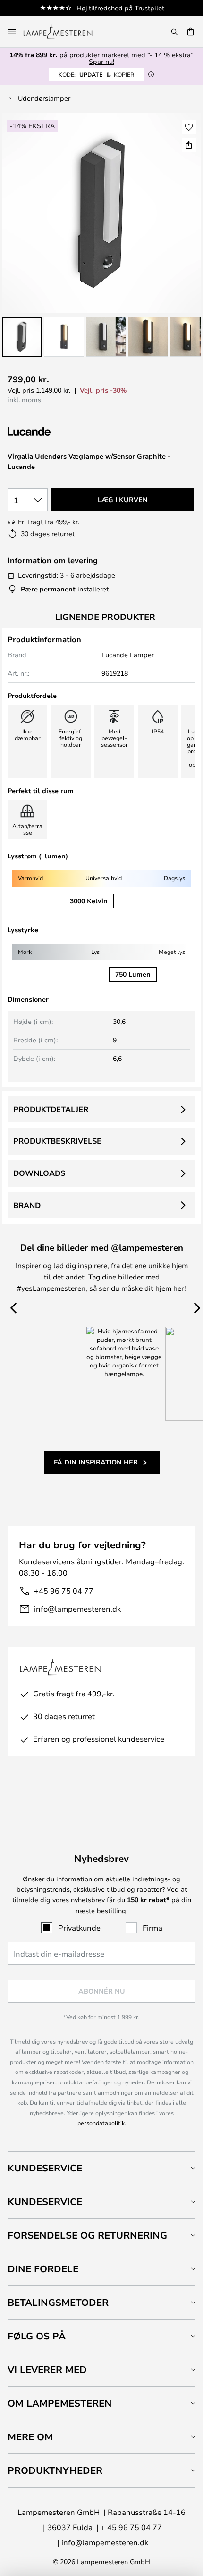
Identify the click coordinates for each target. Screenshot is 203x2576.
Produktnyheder (55, 2470)
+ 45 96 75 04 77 (131, 2527)
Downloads (39, 1173)
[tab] (101, 2168)
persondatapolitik (101, 2123)
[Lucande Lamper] (58, 432)
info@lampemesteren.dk (77, 1609)
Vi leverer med (47, 2369)
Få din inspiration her (96, 1462)
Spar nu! (101, 61)
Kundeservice (45, 2168)
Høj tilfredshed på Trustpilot (120, 8)
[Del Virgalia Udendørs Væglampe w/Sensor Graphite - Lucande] (189, 145)
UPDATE (96, 74)
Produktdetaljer (51, 1109)
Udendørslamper (44, 98)
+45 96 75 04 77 (64, 1591)
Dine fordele (43, 2269)
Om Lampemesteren (60, 2403)
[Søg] (175, 32)
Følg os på (37, 2336)
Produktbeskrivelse (57, 1141)
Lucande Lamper (128, 655)
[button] (22, 337)
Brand (27, 1205)
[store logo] (63, 32)
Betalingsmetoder (58, 2302)
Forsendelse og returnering (87, 2235)
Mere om (30, 2437)
